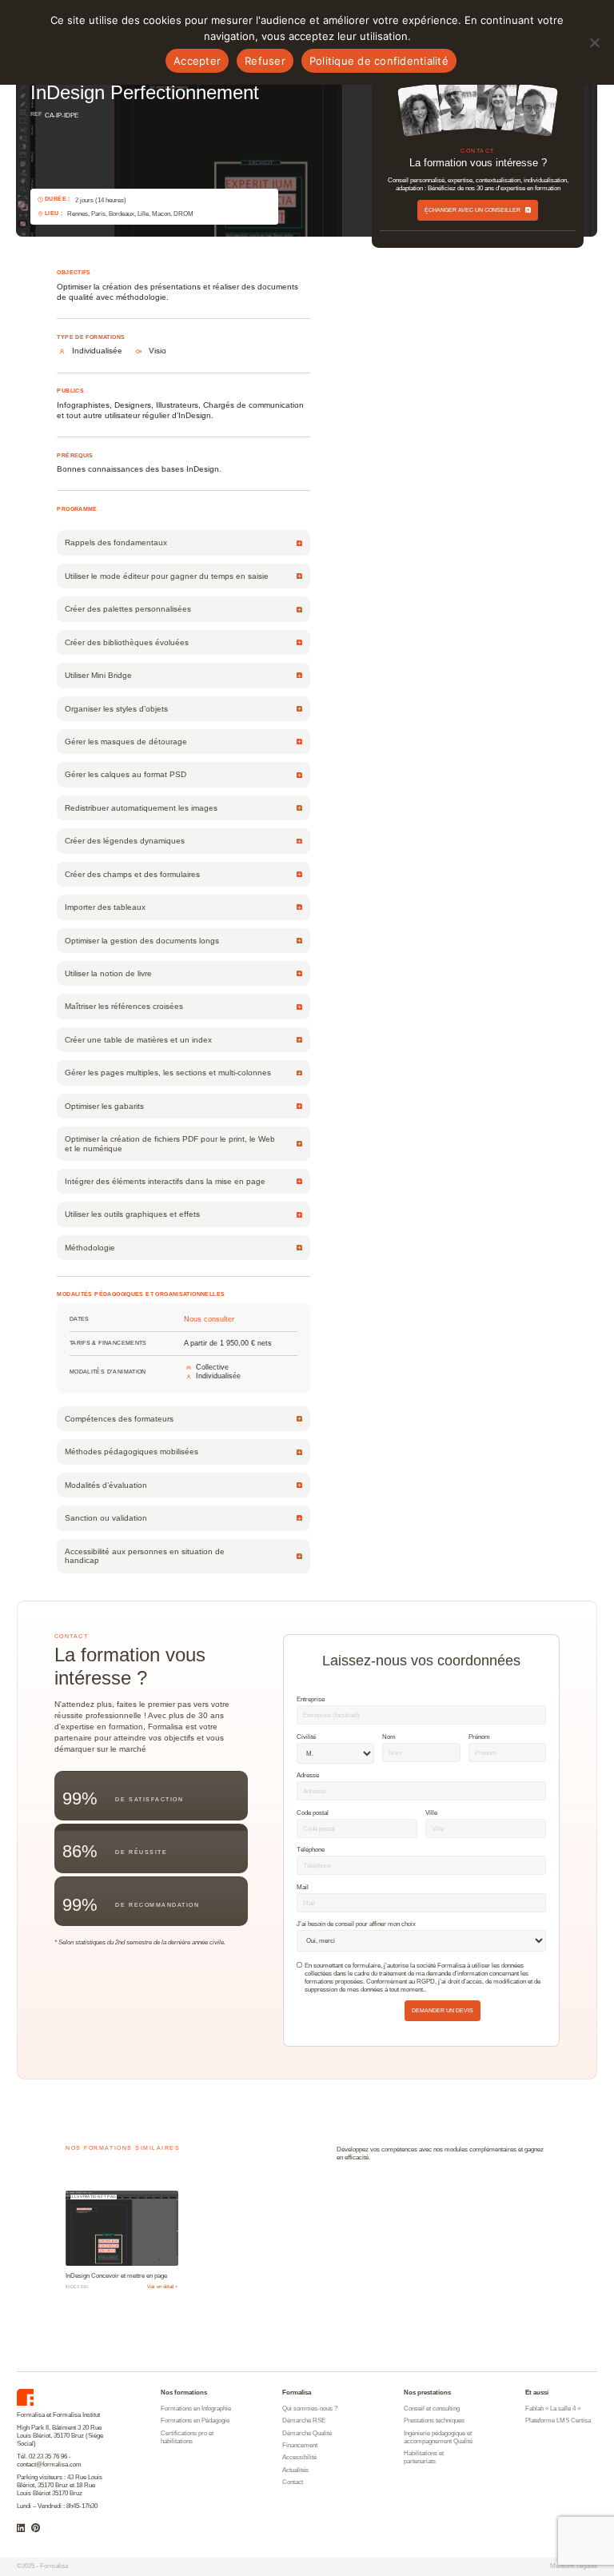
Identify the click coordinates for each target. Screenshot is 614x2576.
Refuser (265, 61)
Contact (293, 2482)
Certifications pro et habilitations (187, 2437)
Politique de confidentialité (379, 61)
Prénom (479, 1737)
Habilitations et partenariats (424, 2457)
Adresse (308, 1775)
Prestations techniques (434, 2420)
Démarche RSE (304, 2420)
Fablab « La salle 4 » (553, 2409)
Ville (431, 1812)
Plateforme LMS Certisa (558, 2420)
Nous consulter (209, 1320)
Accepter (197, 61)
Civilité (306, 1737)
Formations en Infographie (196, 2409)
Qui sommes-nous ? (310, 2409)
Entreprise (311, 1699)
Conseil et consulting (432, 2409)
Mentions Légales (574, 2566)
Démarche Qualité (307, 2433)
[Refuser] (594, 42)
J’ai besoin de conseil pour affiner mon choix (356, 1924)
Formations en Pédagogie (195, 2420)
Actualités (295, 2470)
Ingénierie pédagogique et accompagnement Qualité (438, 2437)
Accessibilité (299, 2457)
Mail (303, 1887)
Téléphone (311, 1849)
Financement (300, 2445)
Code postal (313, 1812)
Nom (389, 1737)
